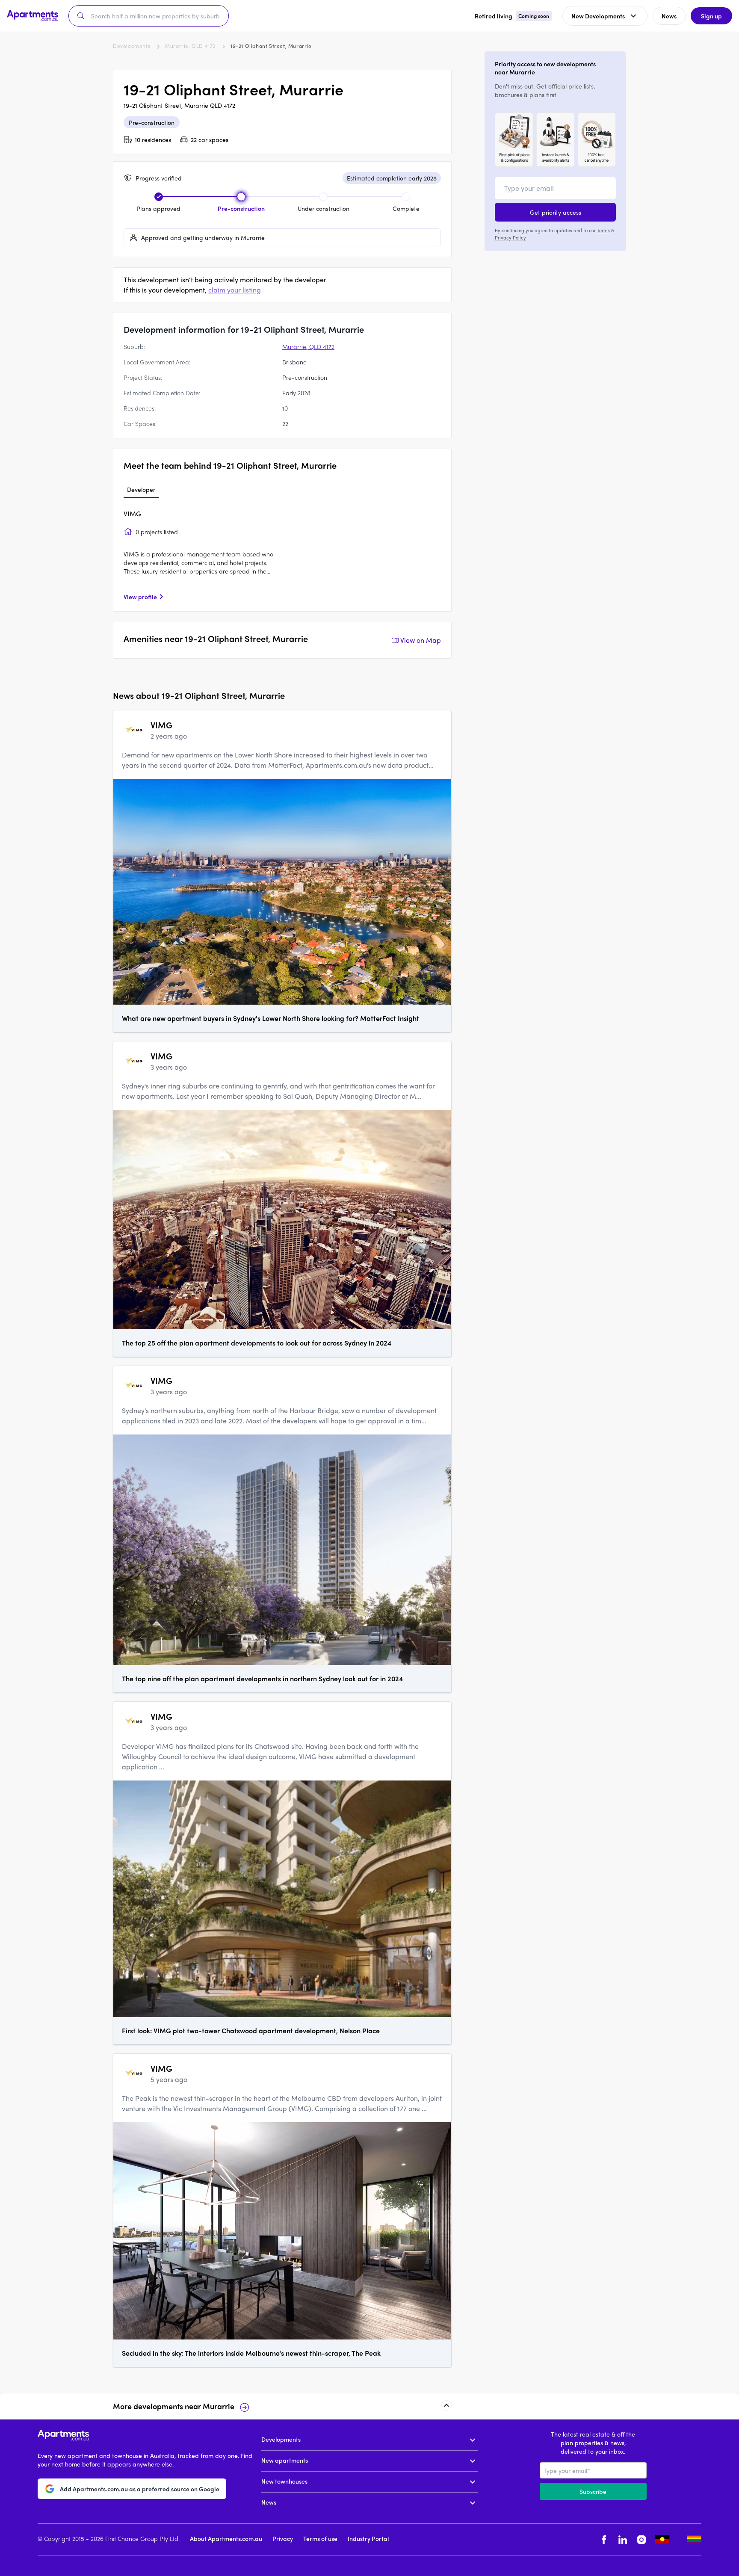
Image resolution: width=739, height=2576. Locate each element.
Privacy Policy (510, 237)
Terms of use (320, 2538)
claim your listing (235, 290)
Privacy (283, 2538)
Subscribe (593, 2491)
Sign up (711, 16)
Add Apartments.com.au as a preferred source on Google (140, 2488)
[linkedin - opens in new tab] (623, 2539)
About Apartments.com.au (226, 2538)
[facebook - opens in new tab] (604, 2539)
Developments (132, 46)
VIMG (132, 513)
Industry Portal (368, 2538)
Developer (141, 489)
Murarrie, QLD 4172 (190, 46)
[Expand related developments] (446, 2405)
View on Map (421, 640)
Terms (603, 230)
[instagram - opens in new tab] (641, 2539)
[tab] (141, 490)
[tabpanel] (282, 555)
